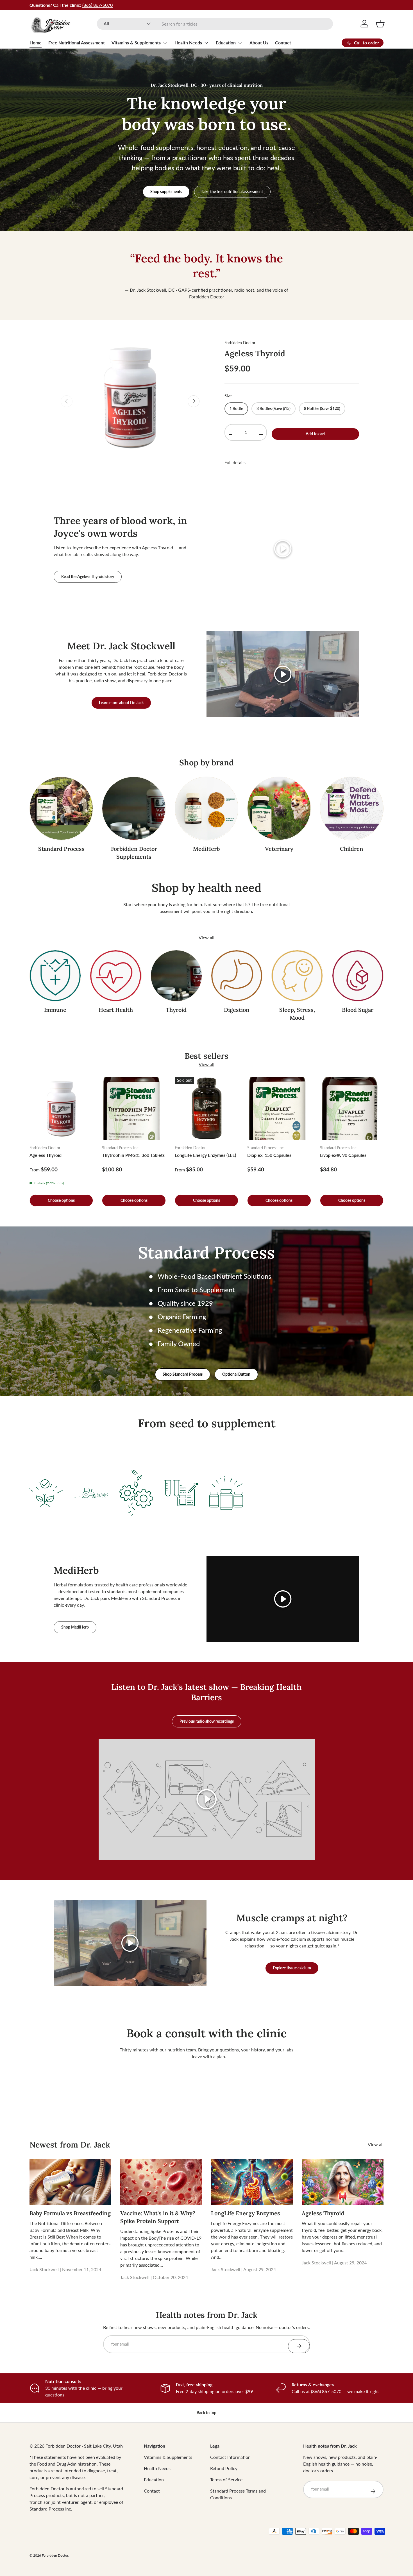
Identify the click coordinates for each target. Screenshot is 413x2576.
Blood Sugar (358, 1010)
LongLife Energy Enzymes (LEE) (205, 1155)
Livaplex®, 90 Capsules (343, 1155)
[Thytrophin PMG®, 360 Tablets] (134, 1108)
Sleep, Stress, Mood (297, 1014)
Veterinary (279, 848)
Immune (55, 1010)
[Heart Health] (116, 976)
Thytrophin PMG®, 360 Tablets (133, 1155)
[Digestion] (237, 976)
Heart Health (116, 1010)
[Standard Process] (61, 808)
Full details (235, 462)
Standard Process (61, 848)
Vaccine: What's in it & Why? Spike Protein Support (158, 2217)
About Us (259, 43)
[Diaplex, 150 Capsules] (279, 1108)
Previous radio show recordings (207, 1721)
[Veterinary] (279, 808)
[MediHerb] (206, 808)
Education (226, 43)
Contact (283, 43)
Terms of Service (226, 2479)
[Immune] (55, 976)
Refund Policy (224, 2468)
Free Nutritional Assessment (77, 43)
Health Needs (188, 43)
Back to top (206, 2413)
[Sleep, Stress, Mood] (297, 976)
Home (36, 43)
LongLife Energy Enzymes (246, 2213)
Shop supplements (166, 191)
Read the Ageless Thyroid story (88, 576)
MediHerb (206, 848)
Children (352, 848)
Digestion (237, 1010)
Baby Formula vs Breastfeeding (70, 2213)
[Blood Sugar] (358, 976)
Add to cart (315, 434)
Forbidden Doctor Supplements (134, 852)
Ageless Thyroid (255, 353)
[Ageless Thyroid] (61, 1108)
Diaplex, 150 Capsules (269, 1155)
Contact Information (230, 2457)
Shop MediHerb (75, 1627)
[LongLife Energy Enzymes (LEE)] (206, 1108)
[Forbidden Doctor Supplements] (134, 808)
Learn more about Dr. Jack (121, 703)
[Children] (352, 808)
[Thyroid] (176, 976)
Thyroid (176, 1010)
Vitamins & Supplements (136, 43)
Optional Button (236, 1374)
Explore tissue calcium (292, 1968)
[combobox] (215, 24)
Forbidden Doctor (240, 343)
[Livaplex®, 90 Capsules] (352, 1108)
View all (206, 937)
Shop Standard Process (183, 1374)
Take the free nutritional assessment (232, 191)
